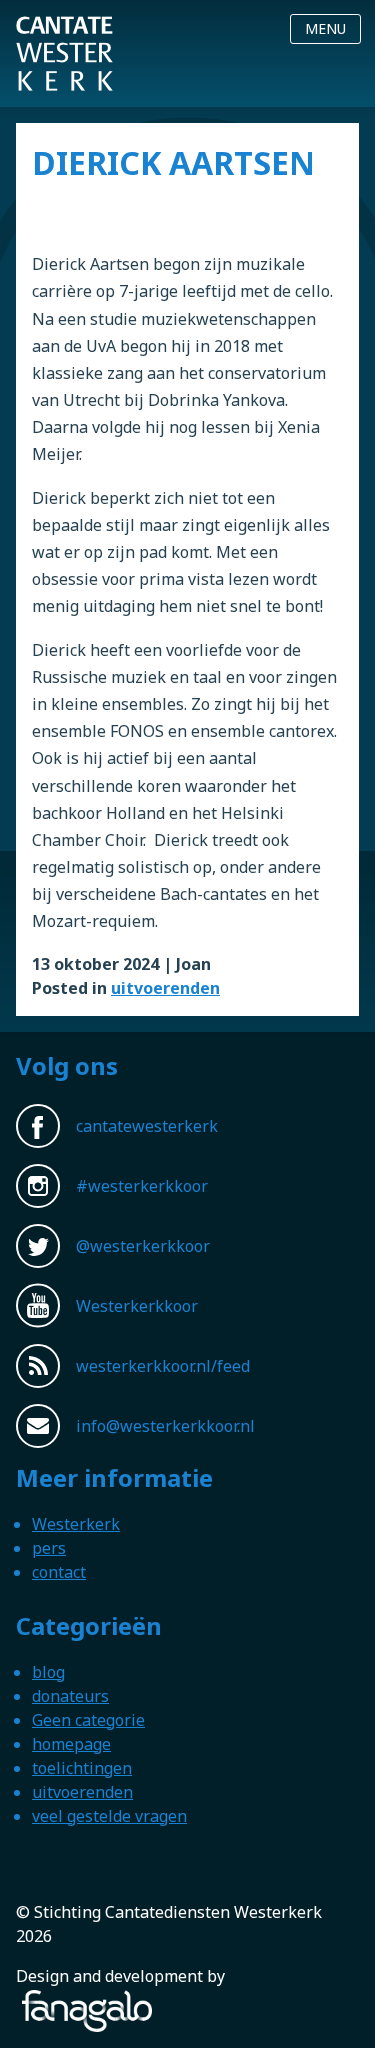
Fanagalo (50, 2002)
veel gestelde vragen (109, 1816)
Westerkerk (76, 1524)
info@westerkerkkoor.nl (165, 1426)
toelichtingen (82, 1768)
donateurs (70, 1696)
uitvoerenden (165, 988)
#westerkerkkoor (142, 1186)
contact (59, 1572)
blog (48, 1672)
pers (49, 1548)
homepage (71, 1744)
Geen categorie (88, 1720)
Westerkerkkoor (64, 29)
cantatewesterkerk (147, 1126)
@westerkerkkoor (143, 1246)
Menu (325, 28)
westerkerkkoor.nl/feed (163, 1366)
